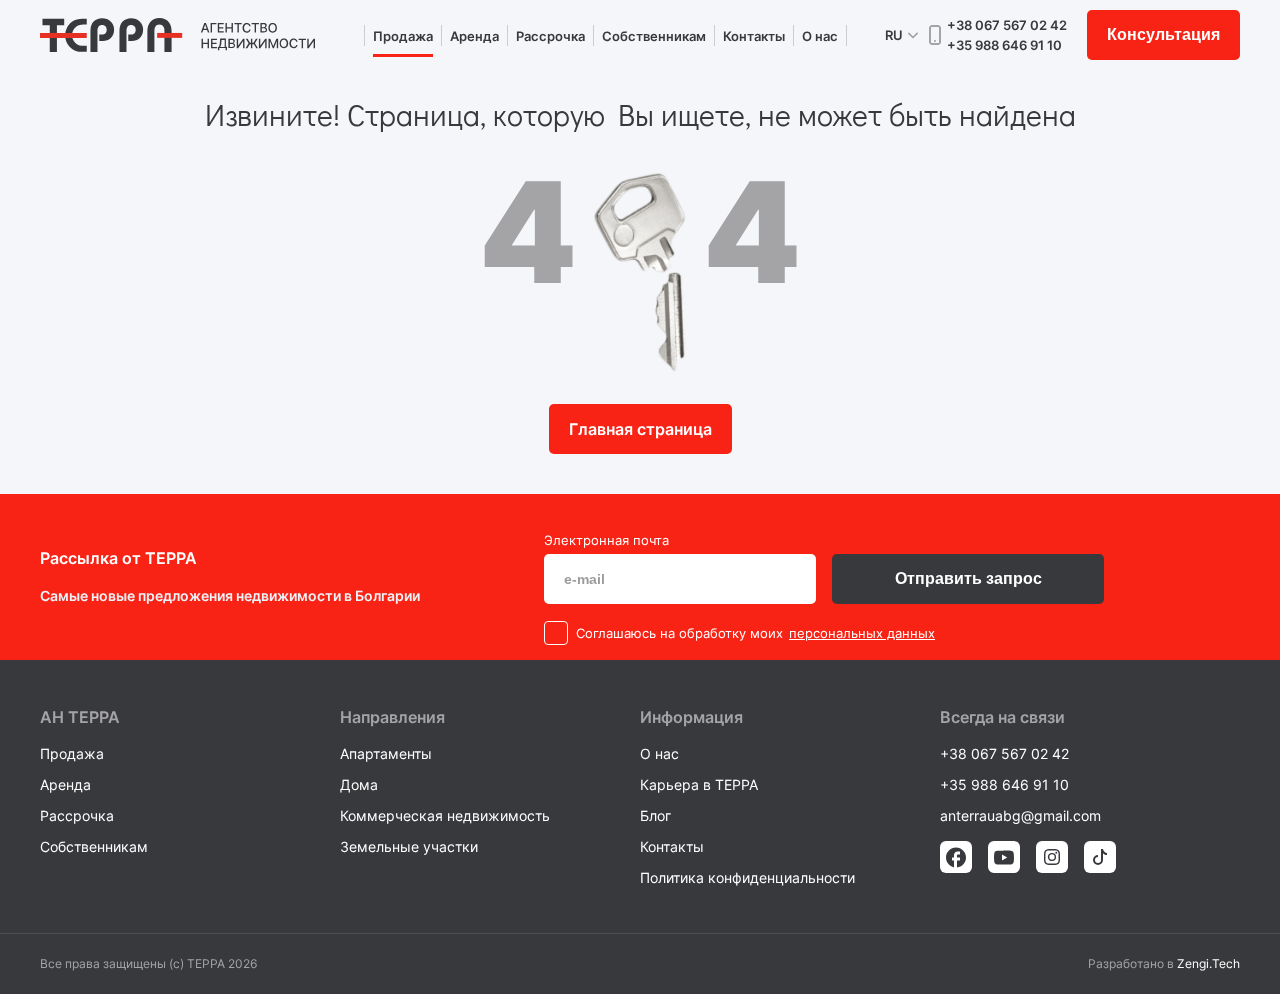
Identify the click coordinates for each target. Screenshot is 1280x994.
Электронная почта (606, 540)
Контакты (754, 36)
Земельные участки (409, 846)
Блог (655, 815)
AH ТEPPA (80, 717)
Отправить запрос (968, 578)
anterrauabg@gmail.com (1020, 815)
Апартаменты (386, 753)
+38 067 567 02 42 (1007, 25)
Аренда (474, 36)
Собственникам (654, 36)
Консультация (1163, 34)
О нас (820, 36)
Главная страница (640, 429)
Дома (359, 784)
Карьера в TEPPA (699, 784)
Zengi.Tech (1208, 963)
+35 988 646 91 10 (1004, 45)
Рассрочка (550, 36)
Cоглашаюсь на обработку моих (679, 633)
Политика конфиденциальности (747, 877)
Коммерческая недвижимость (445, 815)
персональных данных (862, 633)
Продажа (403, 36)
